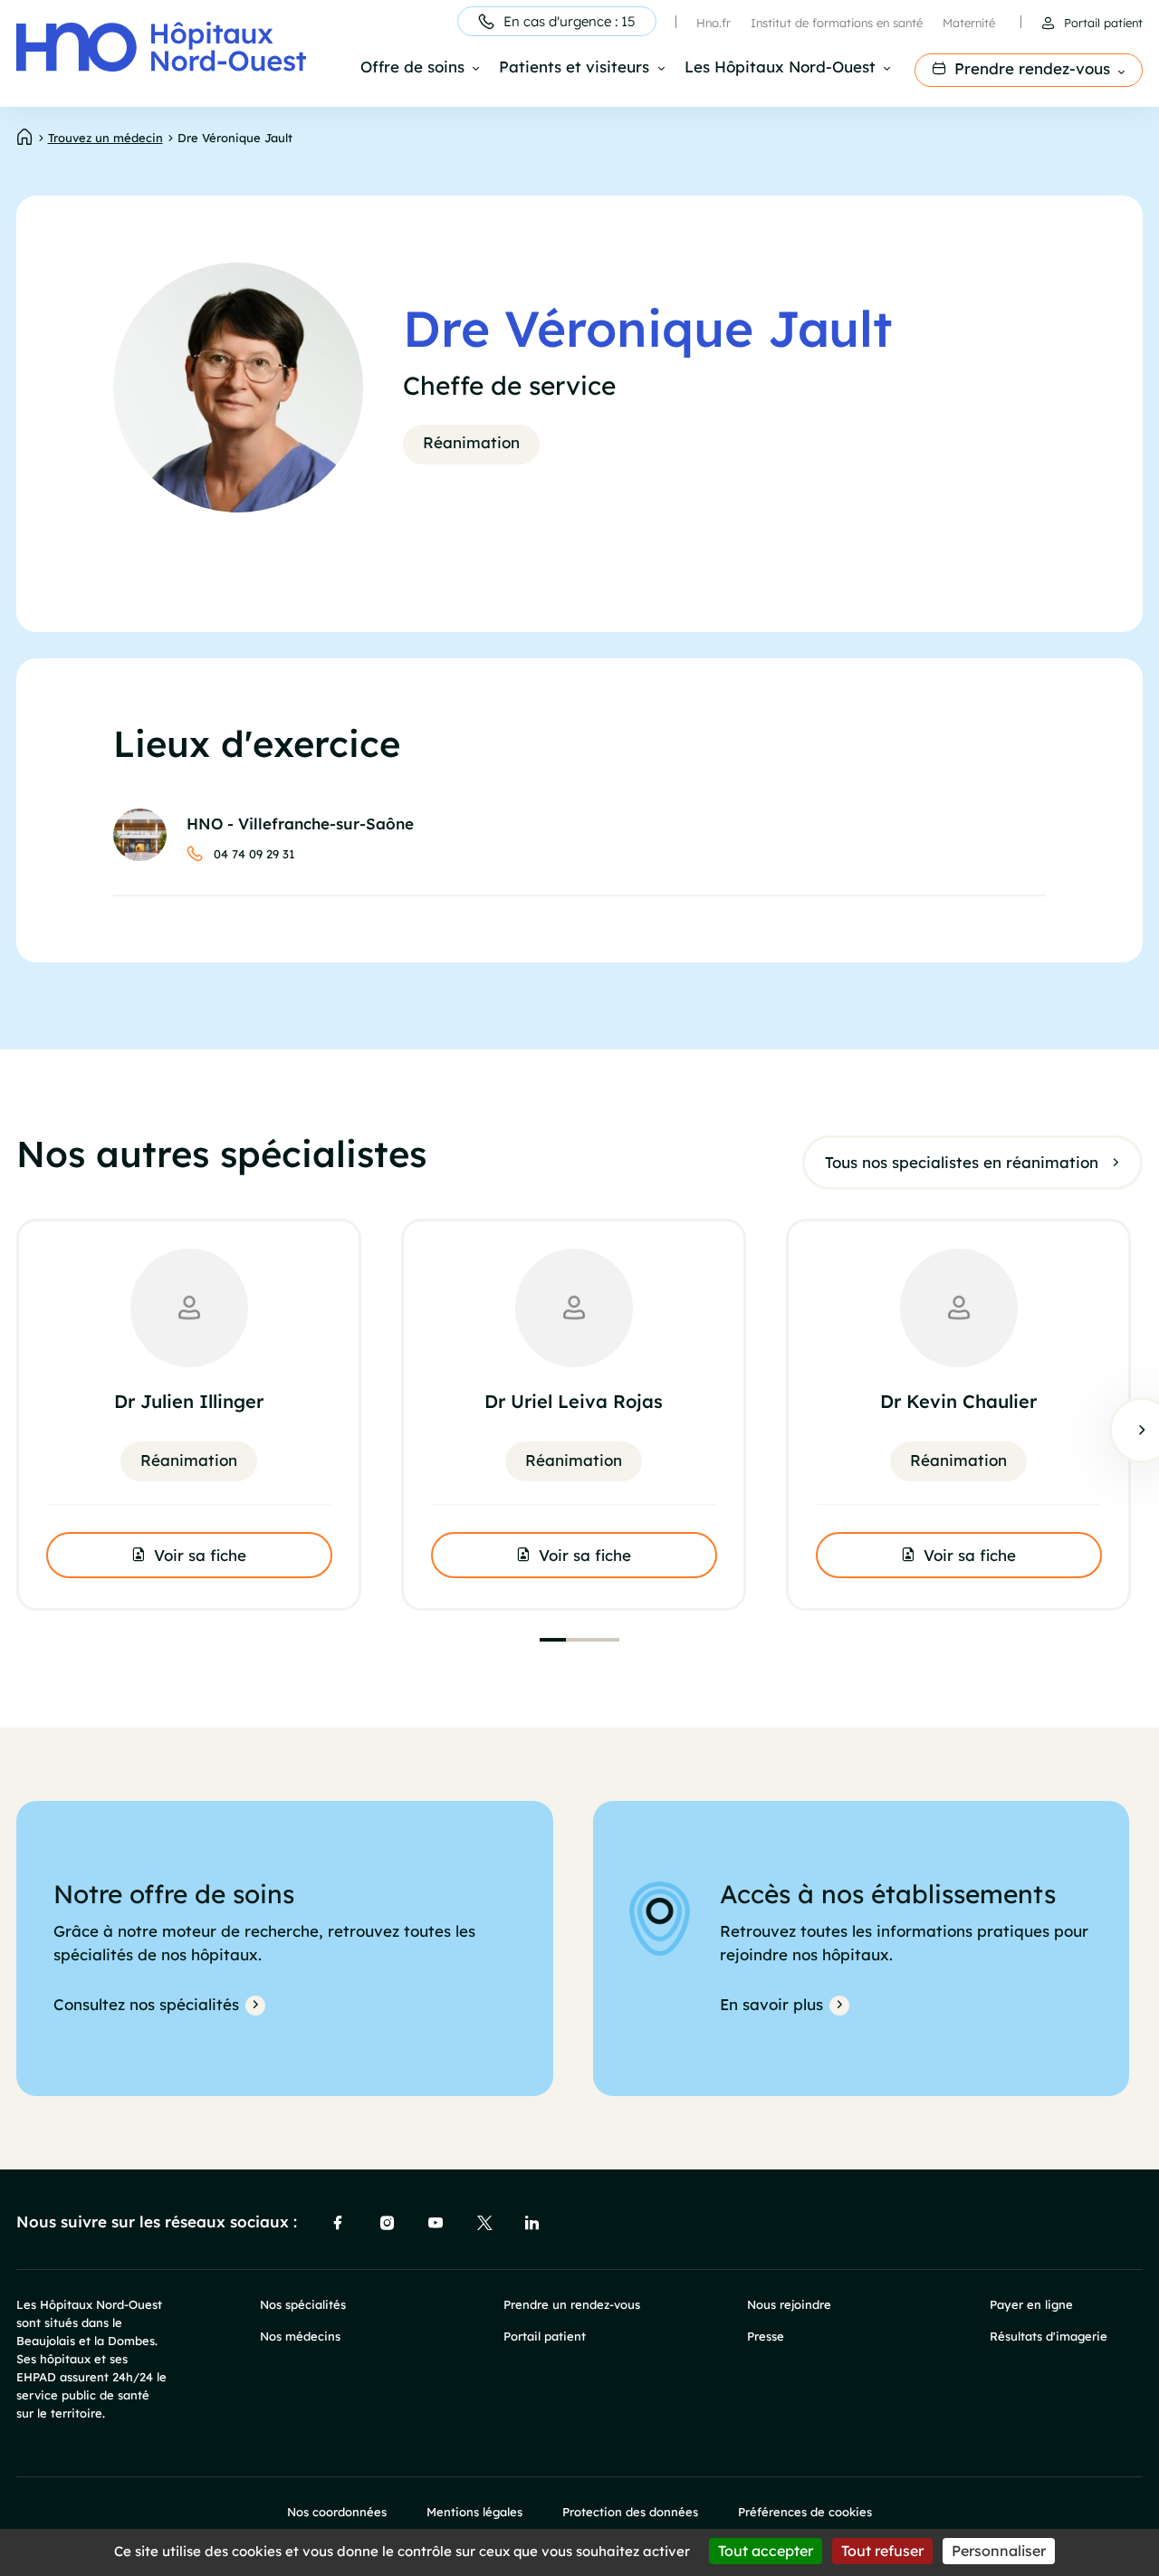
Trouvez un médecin (105, 138)
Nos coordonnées (337, 2512)
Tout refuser (882, 2551)
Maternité (969, 23)
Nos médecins (300, 2336)
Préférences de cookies (805, 2512)
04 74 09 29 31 (254, 854)
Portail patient (1103, 23)
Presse (766, 2336)
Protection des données (630, 2512)
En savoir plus (771, 2004)
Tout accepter (766, 2551)
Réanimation (471, 442)
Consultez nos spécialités (146, 2004)
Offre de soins (412, 68)
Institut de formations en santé (837, 23)
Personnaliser (999, 2551)
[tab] (553, 1640)
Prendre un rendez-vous (572, 2304)
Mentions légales (474, 2512)
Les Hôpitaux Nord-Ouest (780, 68)
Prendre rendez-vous (1032, 68)
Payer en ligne (1031, 2304)
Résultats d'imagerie (1049, 2336)
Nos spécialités (303, 2304)
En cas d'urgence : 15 (570, 21)
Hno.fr (714, 23)
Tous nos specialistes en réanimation (962, 1162)
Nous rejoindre (789, 2304)
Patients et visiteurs (574, 68)
